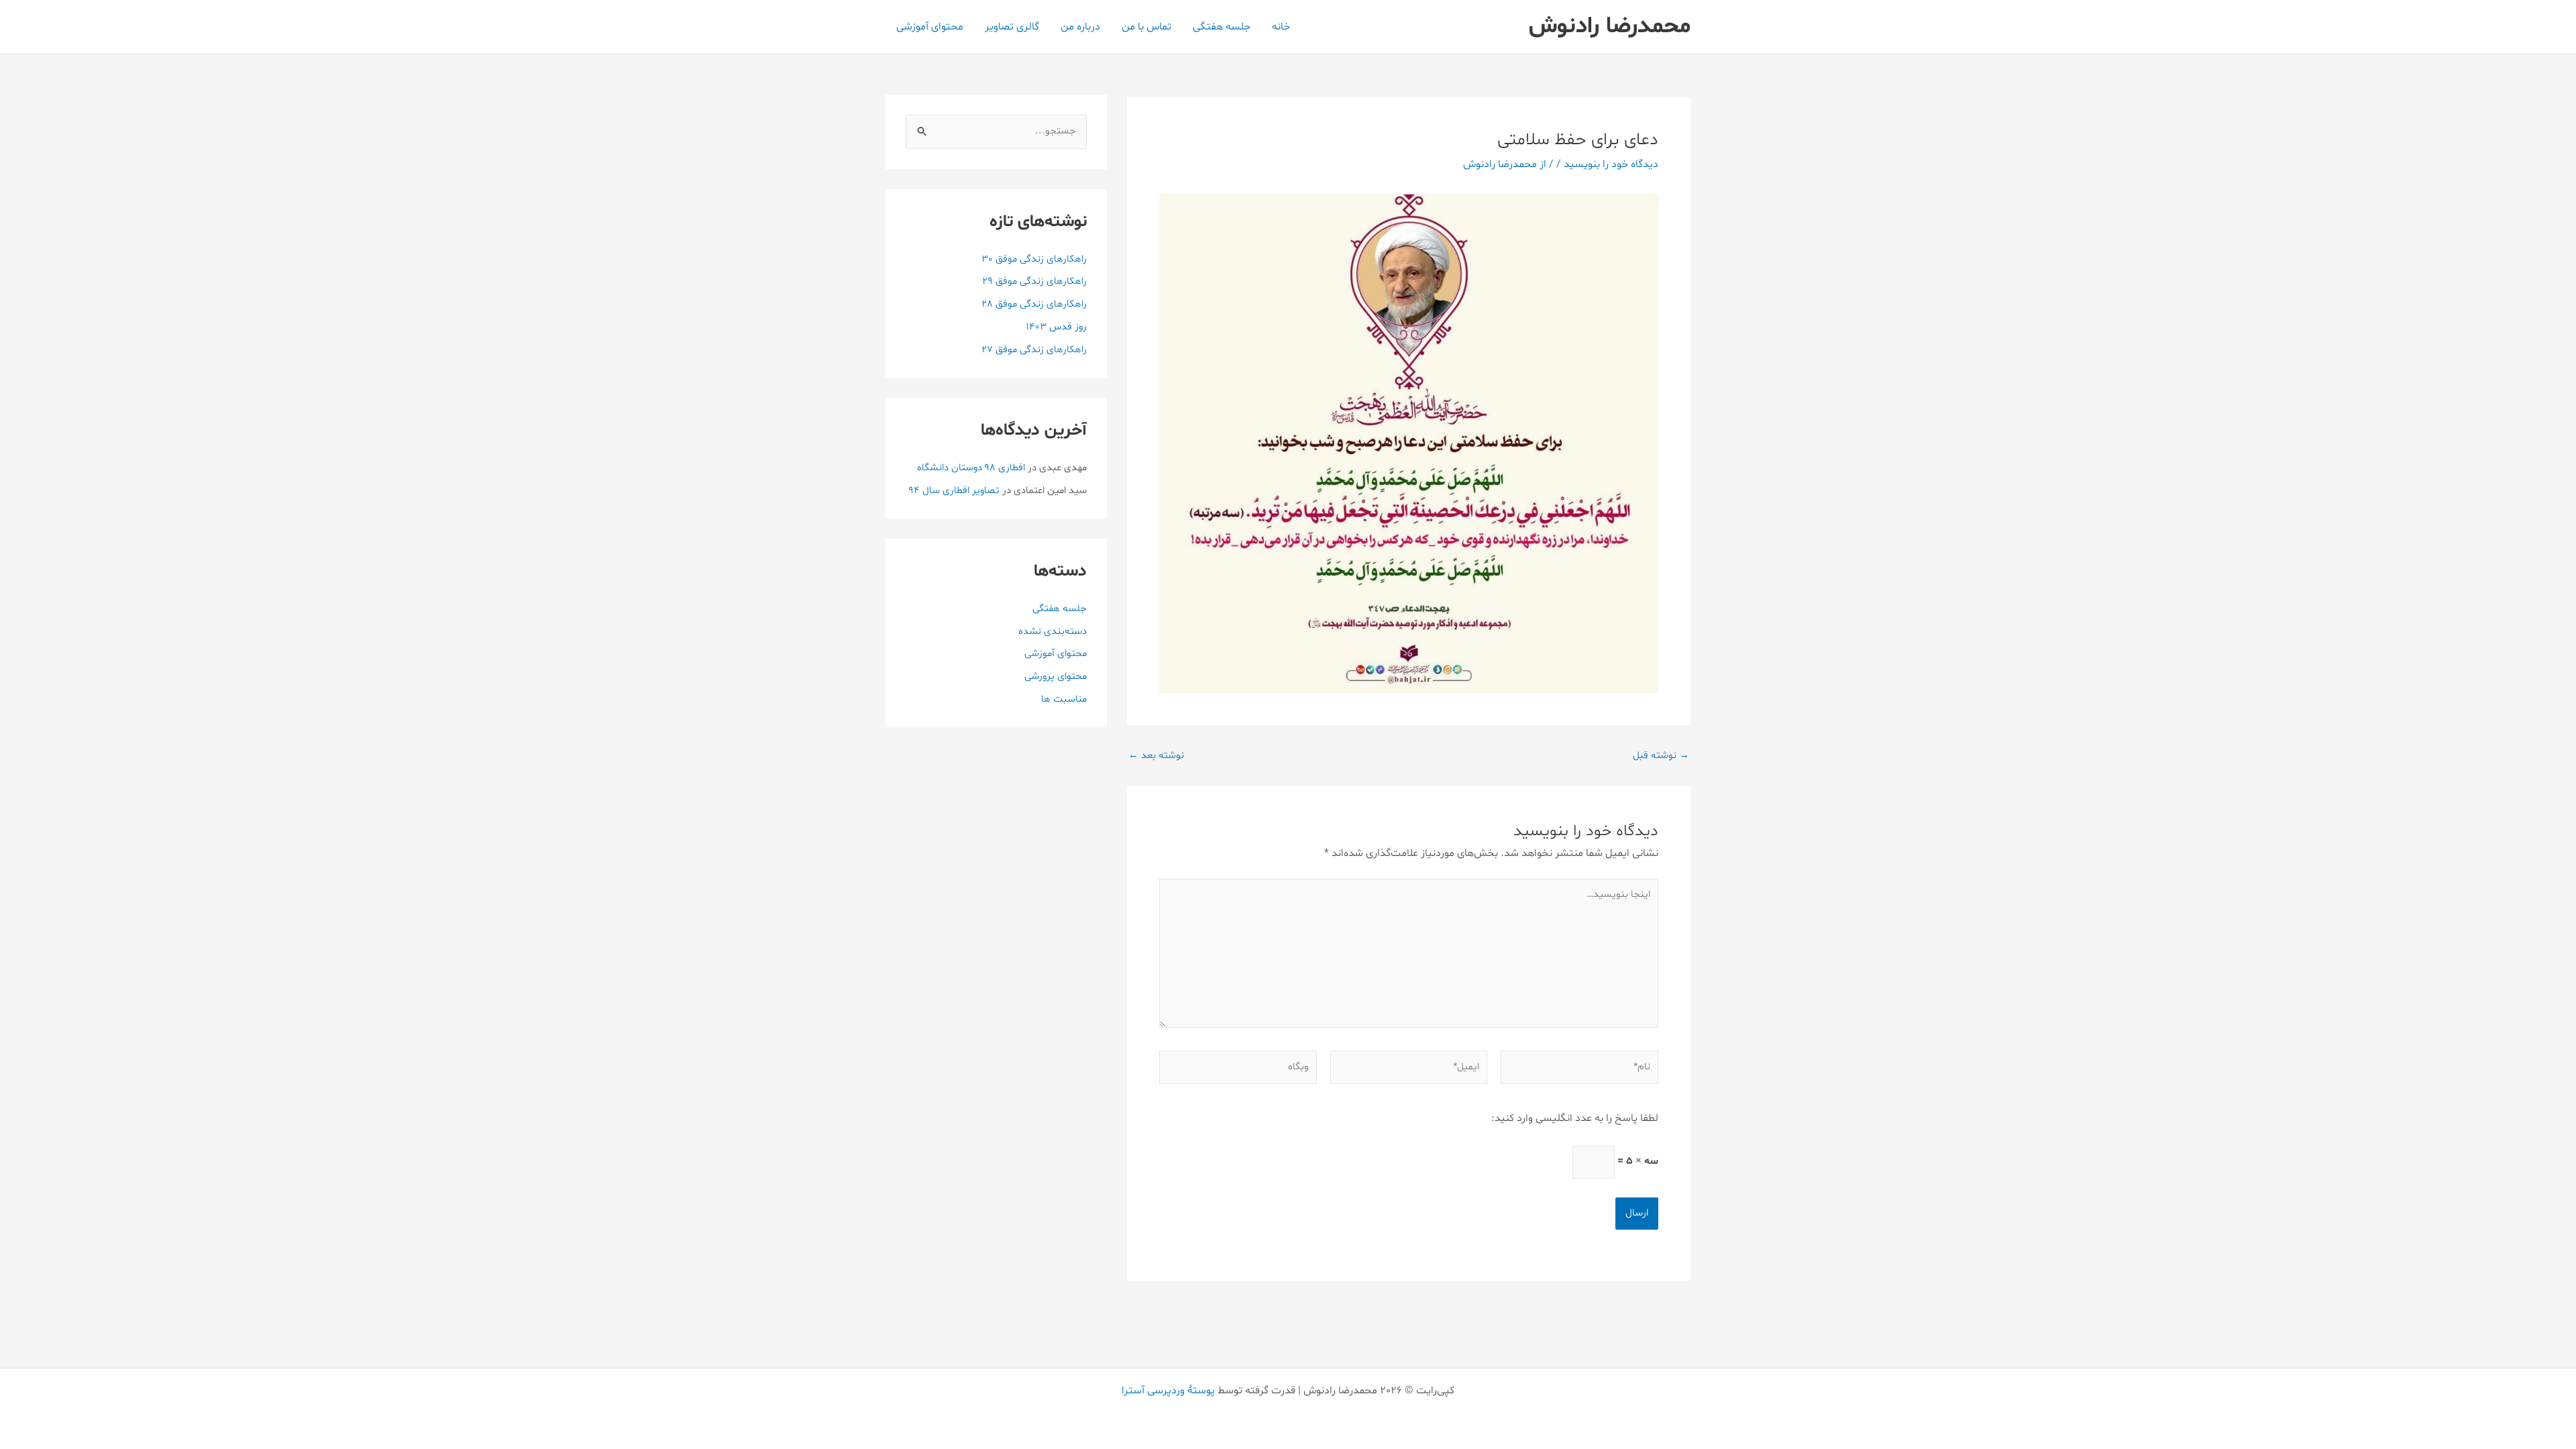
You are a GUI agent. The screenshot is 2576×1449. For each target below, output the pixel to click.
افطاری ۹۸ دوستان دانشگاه (971, 468)
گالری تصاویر (1012, 27)
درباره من (1080, 27)
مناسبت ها (1064, 699)
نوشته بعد (1156, 756)
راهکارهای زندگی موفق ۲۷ (1034, 350)
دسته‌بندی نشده (1053, 632)
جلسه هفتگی (1222, 27)
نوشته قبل (1661, 756)
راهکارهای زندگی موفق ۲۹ (1034, 281)
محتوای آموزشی (930, 27)
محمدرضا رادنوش (1610, 26)
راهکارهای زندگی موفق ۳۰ (1034, 259)
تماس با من (1146, 27)
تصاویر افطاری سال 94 (954, 491)
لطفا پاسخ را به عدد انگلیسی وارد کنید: (1575, 1118)
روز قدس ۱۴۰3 (1056, 327)
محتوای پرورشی (1056, 677)
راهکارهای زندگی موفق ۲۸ (1034, 304)
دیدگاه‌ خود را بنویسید (1611, 164)
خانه (1281, 27)
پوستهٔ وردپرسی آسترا (1168, 1391)
